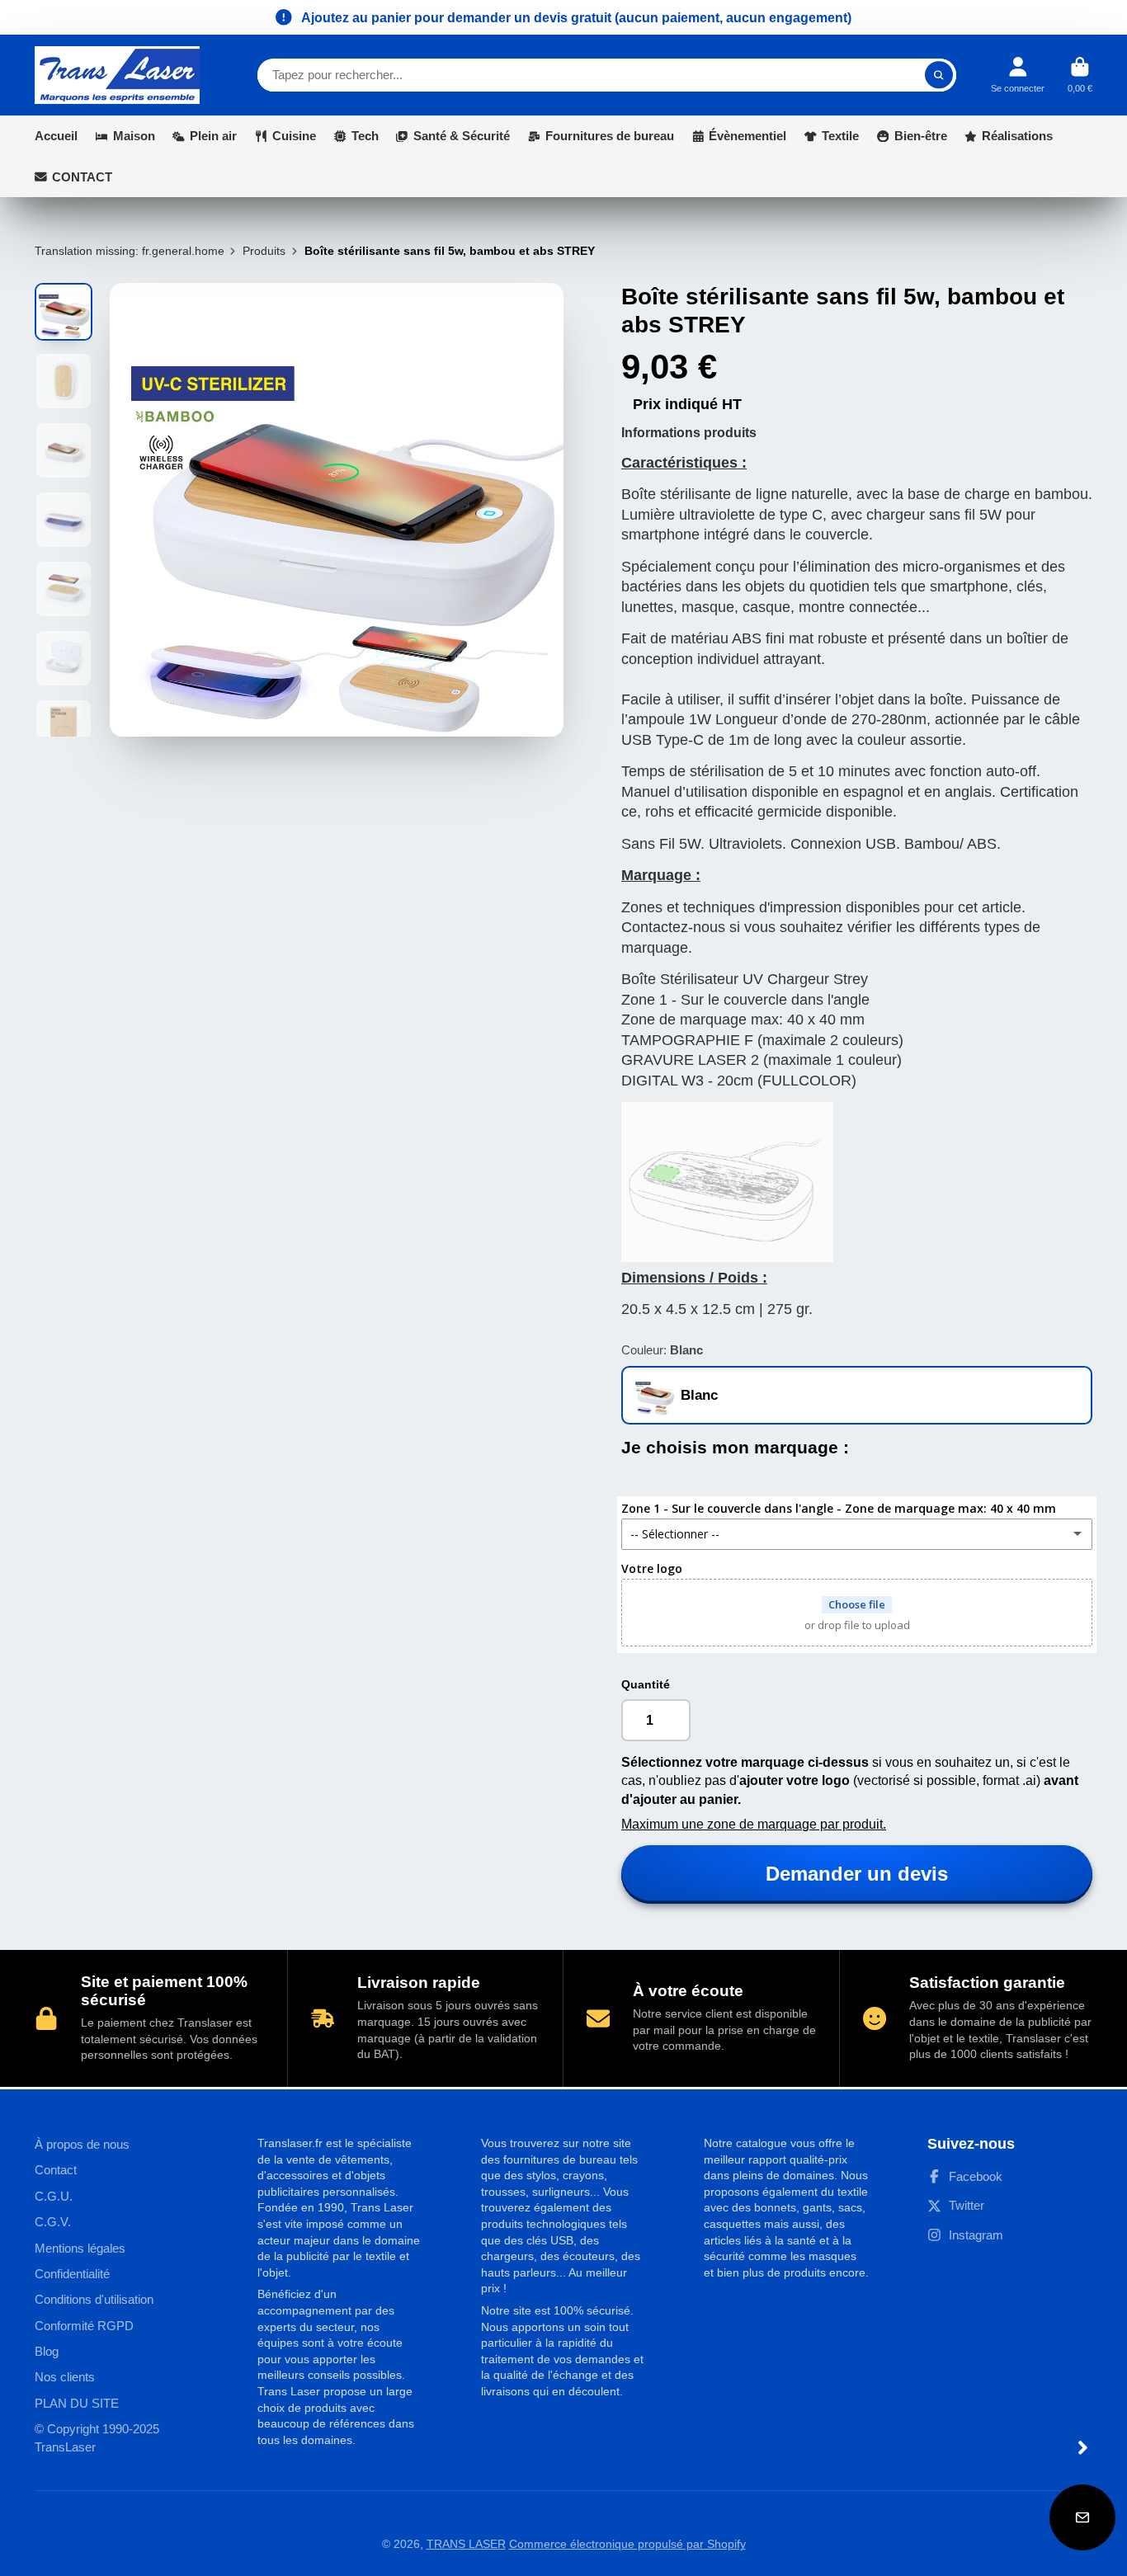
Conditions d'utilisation (94, 2299)
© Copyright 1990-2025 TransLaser (97, 2438)
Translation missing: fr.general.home (130, 251)
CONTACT (82, 177)
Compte (1018, 75)
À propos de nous (82, 2144)
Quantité (646, 1684)
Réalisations (1017, 136)
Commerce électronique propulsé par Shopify (627, 2544)
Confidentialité (72, 2274)
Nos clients (65, 2377)
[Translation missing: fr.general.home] (117, 75)
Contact (56, 2170)
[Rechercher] (939, 75)
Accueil (56, 136)
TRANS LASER (466, 2544)
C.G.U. (54, 2196)
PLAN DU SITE (77, 2403)
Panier (1080, 75)
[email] (1082, 2517)
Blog (47, 2351)
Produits (264, 251)
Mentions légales (80, 2248)
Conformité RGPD (84, 2326)
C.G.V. (53, 2222)
